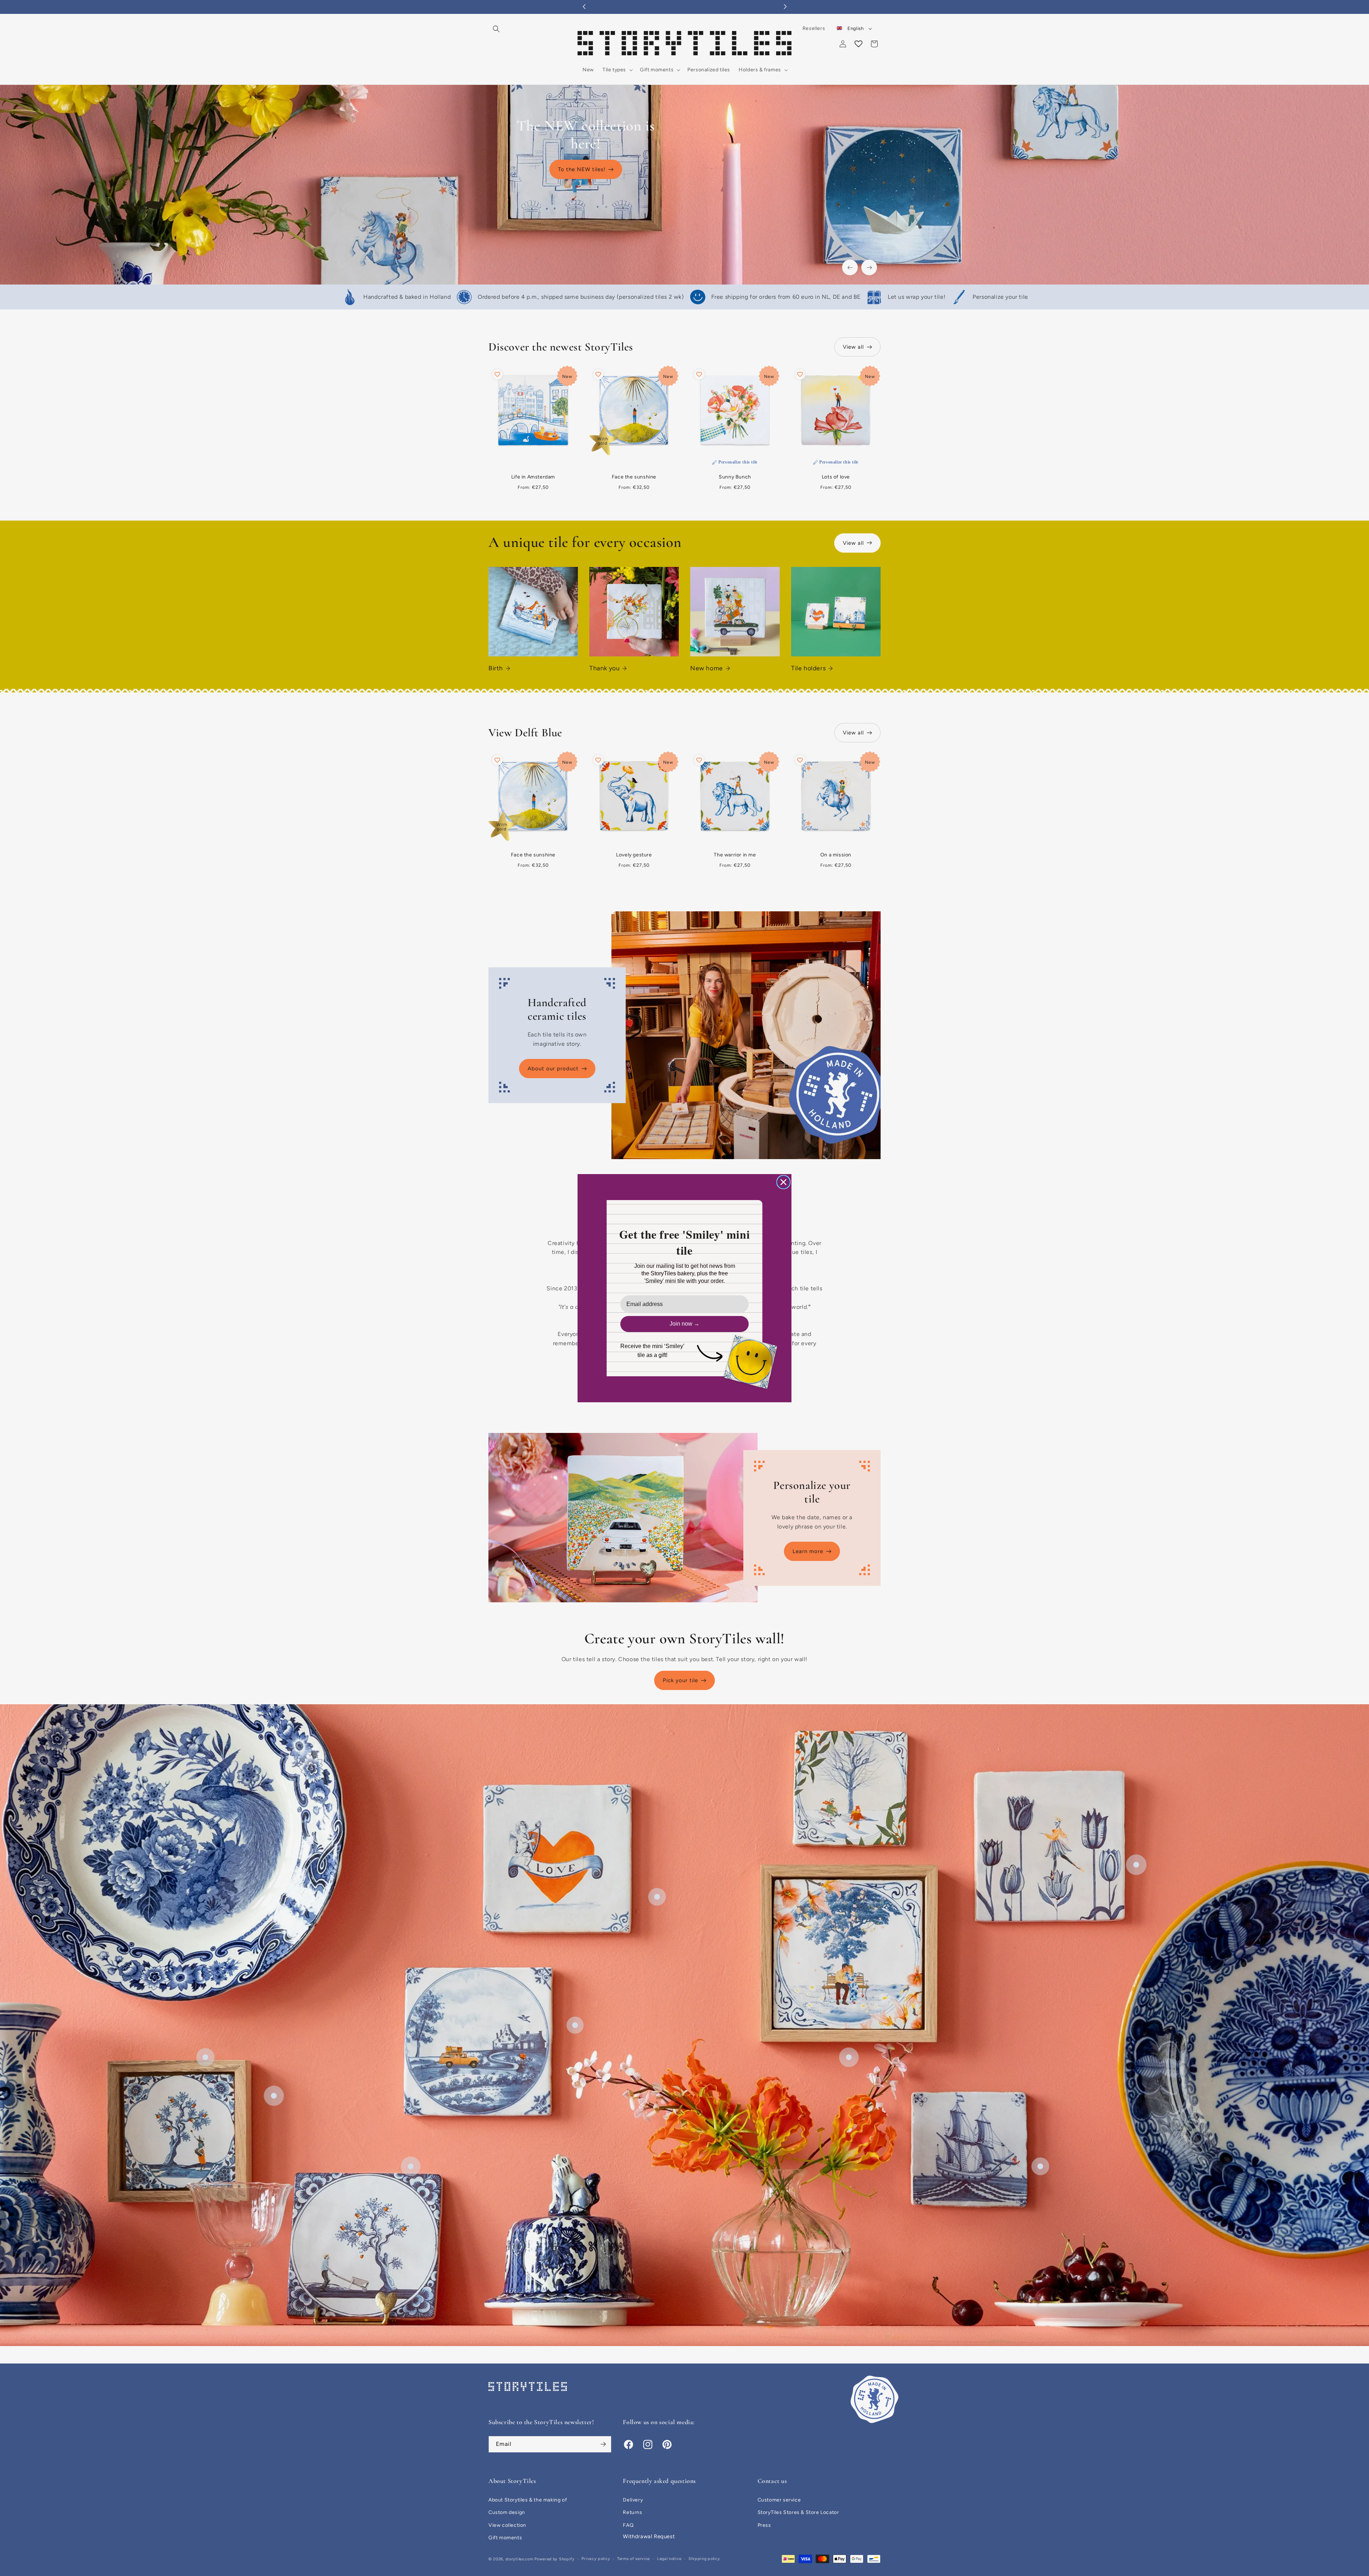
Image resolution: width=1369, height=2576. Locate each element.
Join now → (684, 1324)
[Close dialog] (783, 1182)
